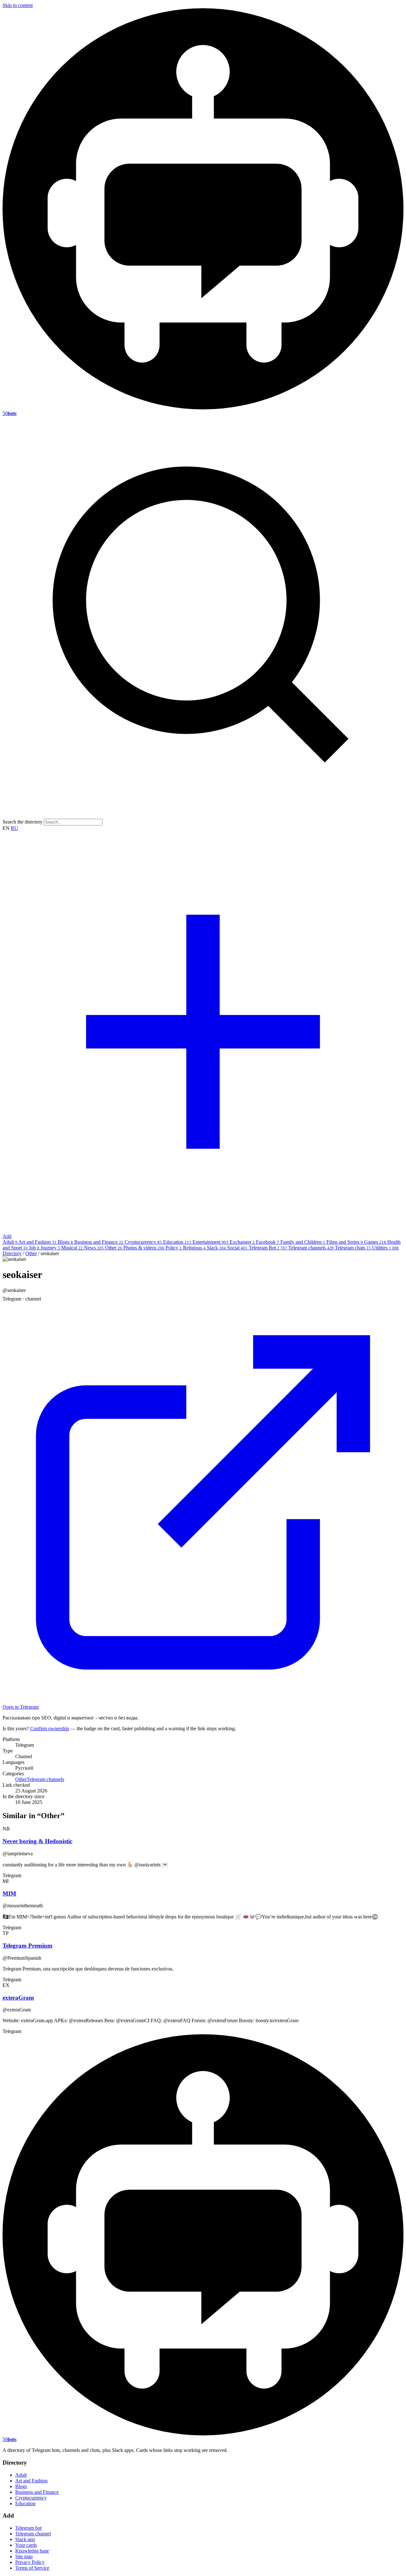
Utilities (385, 1248)
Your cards (26, 2545)
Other (114, 1248)
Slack (216, 1248)
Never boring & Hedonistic (37, 1841)
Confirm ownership (50, 1728)
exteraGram (18, 1998)
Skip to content (18, 5)
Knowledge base (32, 2551)
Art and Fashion (37, 1242)
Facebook (268, 1242)
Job (34, 1248)
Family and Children (303, 1242)
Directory (12, 1253)
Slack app (25, 2539)
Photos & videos (144, 1248)
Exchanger (242, 1242)
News (94, 1248)
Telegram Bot (268, 1248)
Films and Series (345, 1242)
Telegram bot (28, 2528)
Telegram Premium (27, 1946)
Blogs (65, 1242)
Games (375, 1242)
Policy (174, 1248)
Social (237, 1248)
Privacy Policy (30, 2562)
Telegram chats (353, 1248)
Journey (50, 1248)
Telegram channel (33, 2534)
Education (177, 1242)
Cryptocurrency (143, 1242)
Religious (194, 1248)
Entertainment (210, 1242)
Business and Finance (99, 1242)
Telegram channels (311, 1248)
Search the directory (23, 822)
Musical (72, 1248)
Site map (24, 2556)
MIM (9, 1894)
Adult (10, 1242)
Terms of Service (32, 2568)
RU (14, 828)
